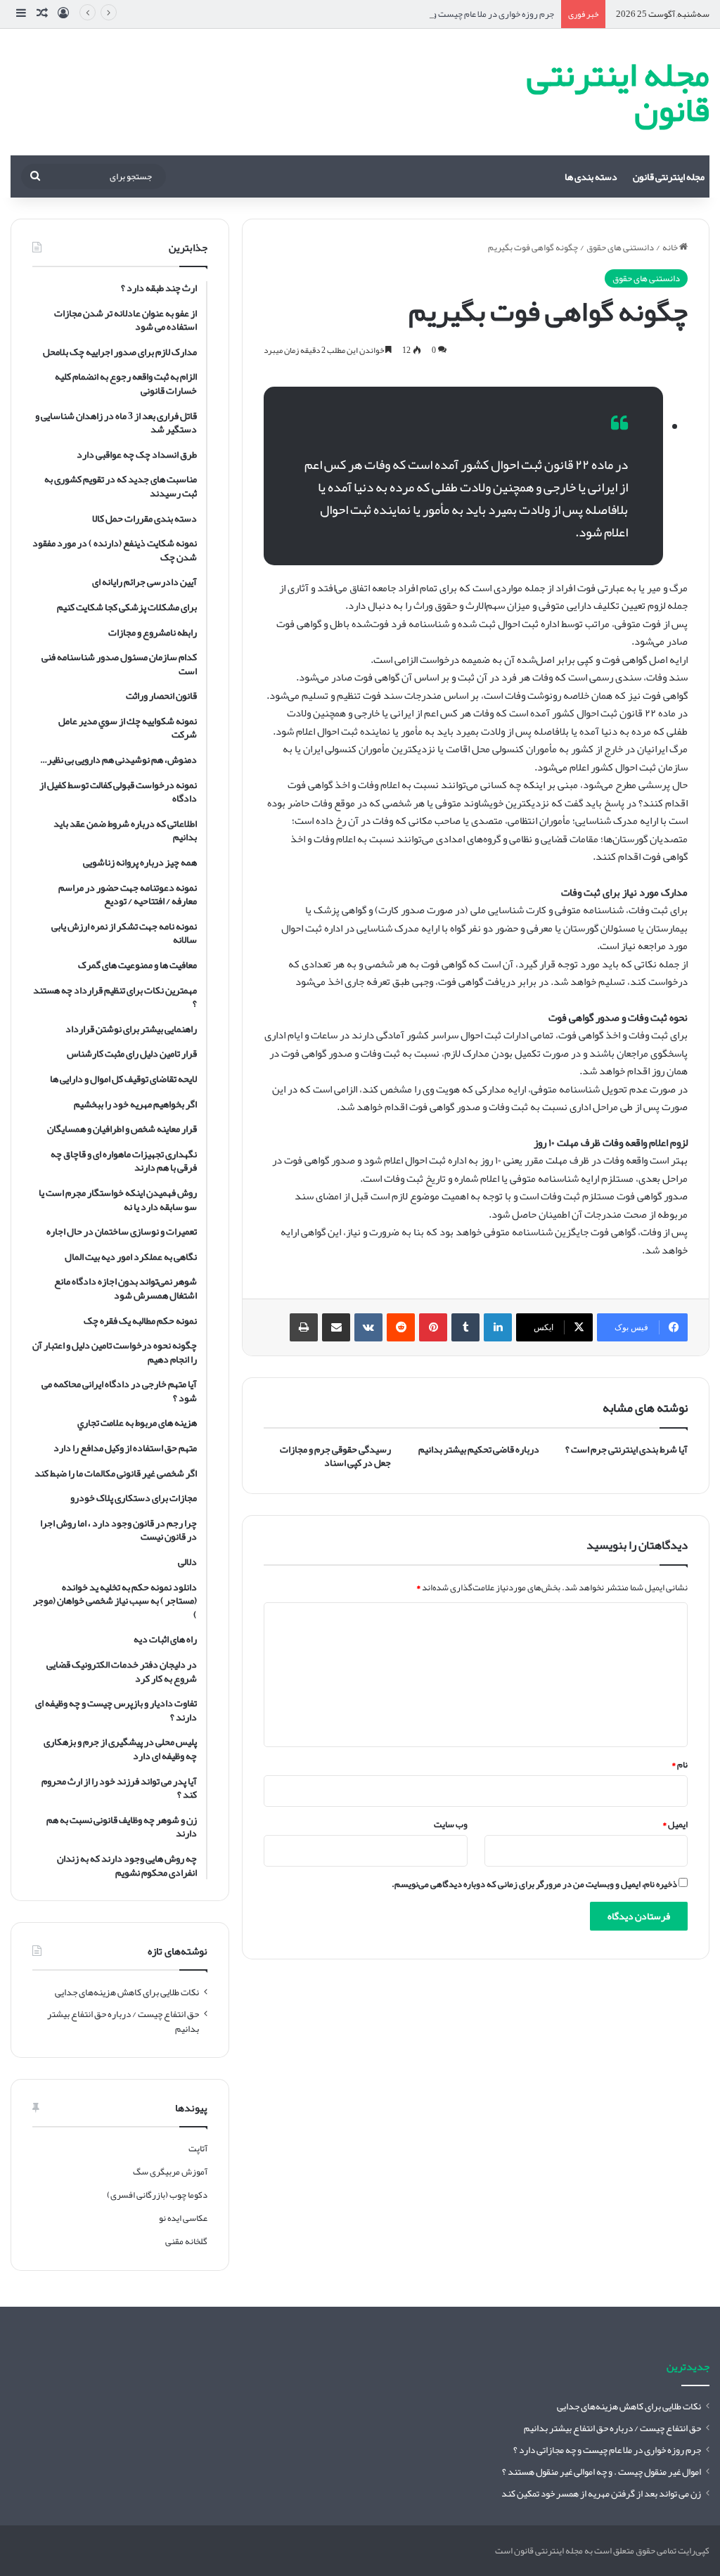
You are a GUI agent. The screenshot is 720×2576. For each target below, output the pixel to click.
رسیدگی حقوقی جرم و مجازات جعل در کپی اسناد (335, 1456)
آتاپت (198, 2149)
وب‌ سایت (451, 1824)
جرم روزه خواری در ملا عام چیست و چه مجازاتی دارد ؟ (462, 14)
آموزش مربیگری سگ (170, 2172)
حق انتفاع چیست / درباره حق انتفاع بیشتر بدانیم (123, 2021)
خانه (671, 247)
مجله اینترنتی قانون (669, 176)
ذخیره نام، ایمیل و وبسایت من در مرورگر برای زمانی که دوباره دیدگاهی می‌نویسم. (534, 1884)
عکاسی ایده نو (183, 2218)
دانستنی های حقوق (620, 247)
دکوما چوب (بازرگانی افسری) (157, 2195)
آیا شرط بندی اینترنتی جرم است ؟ (626, 1449)
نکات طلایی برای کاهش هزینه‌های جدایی (127, 1992)
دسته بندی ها (591, 176)
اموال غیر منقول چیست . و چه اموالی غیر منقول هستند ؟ (602, 2472)
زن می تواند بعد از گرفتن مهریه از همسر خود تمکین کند (601, 2493)
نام (680, 1765)
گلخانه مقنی (186, 2241)
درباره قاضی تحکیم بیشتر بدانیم (479, 1449)
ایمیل (675, 1824)
